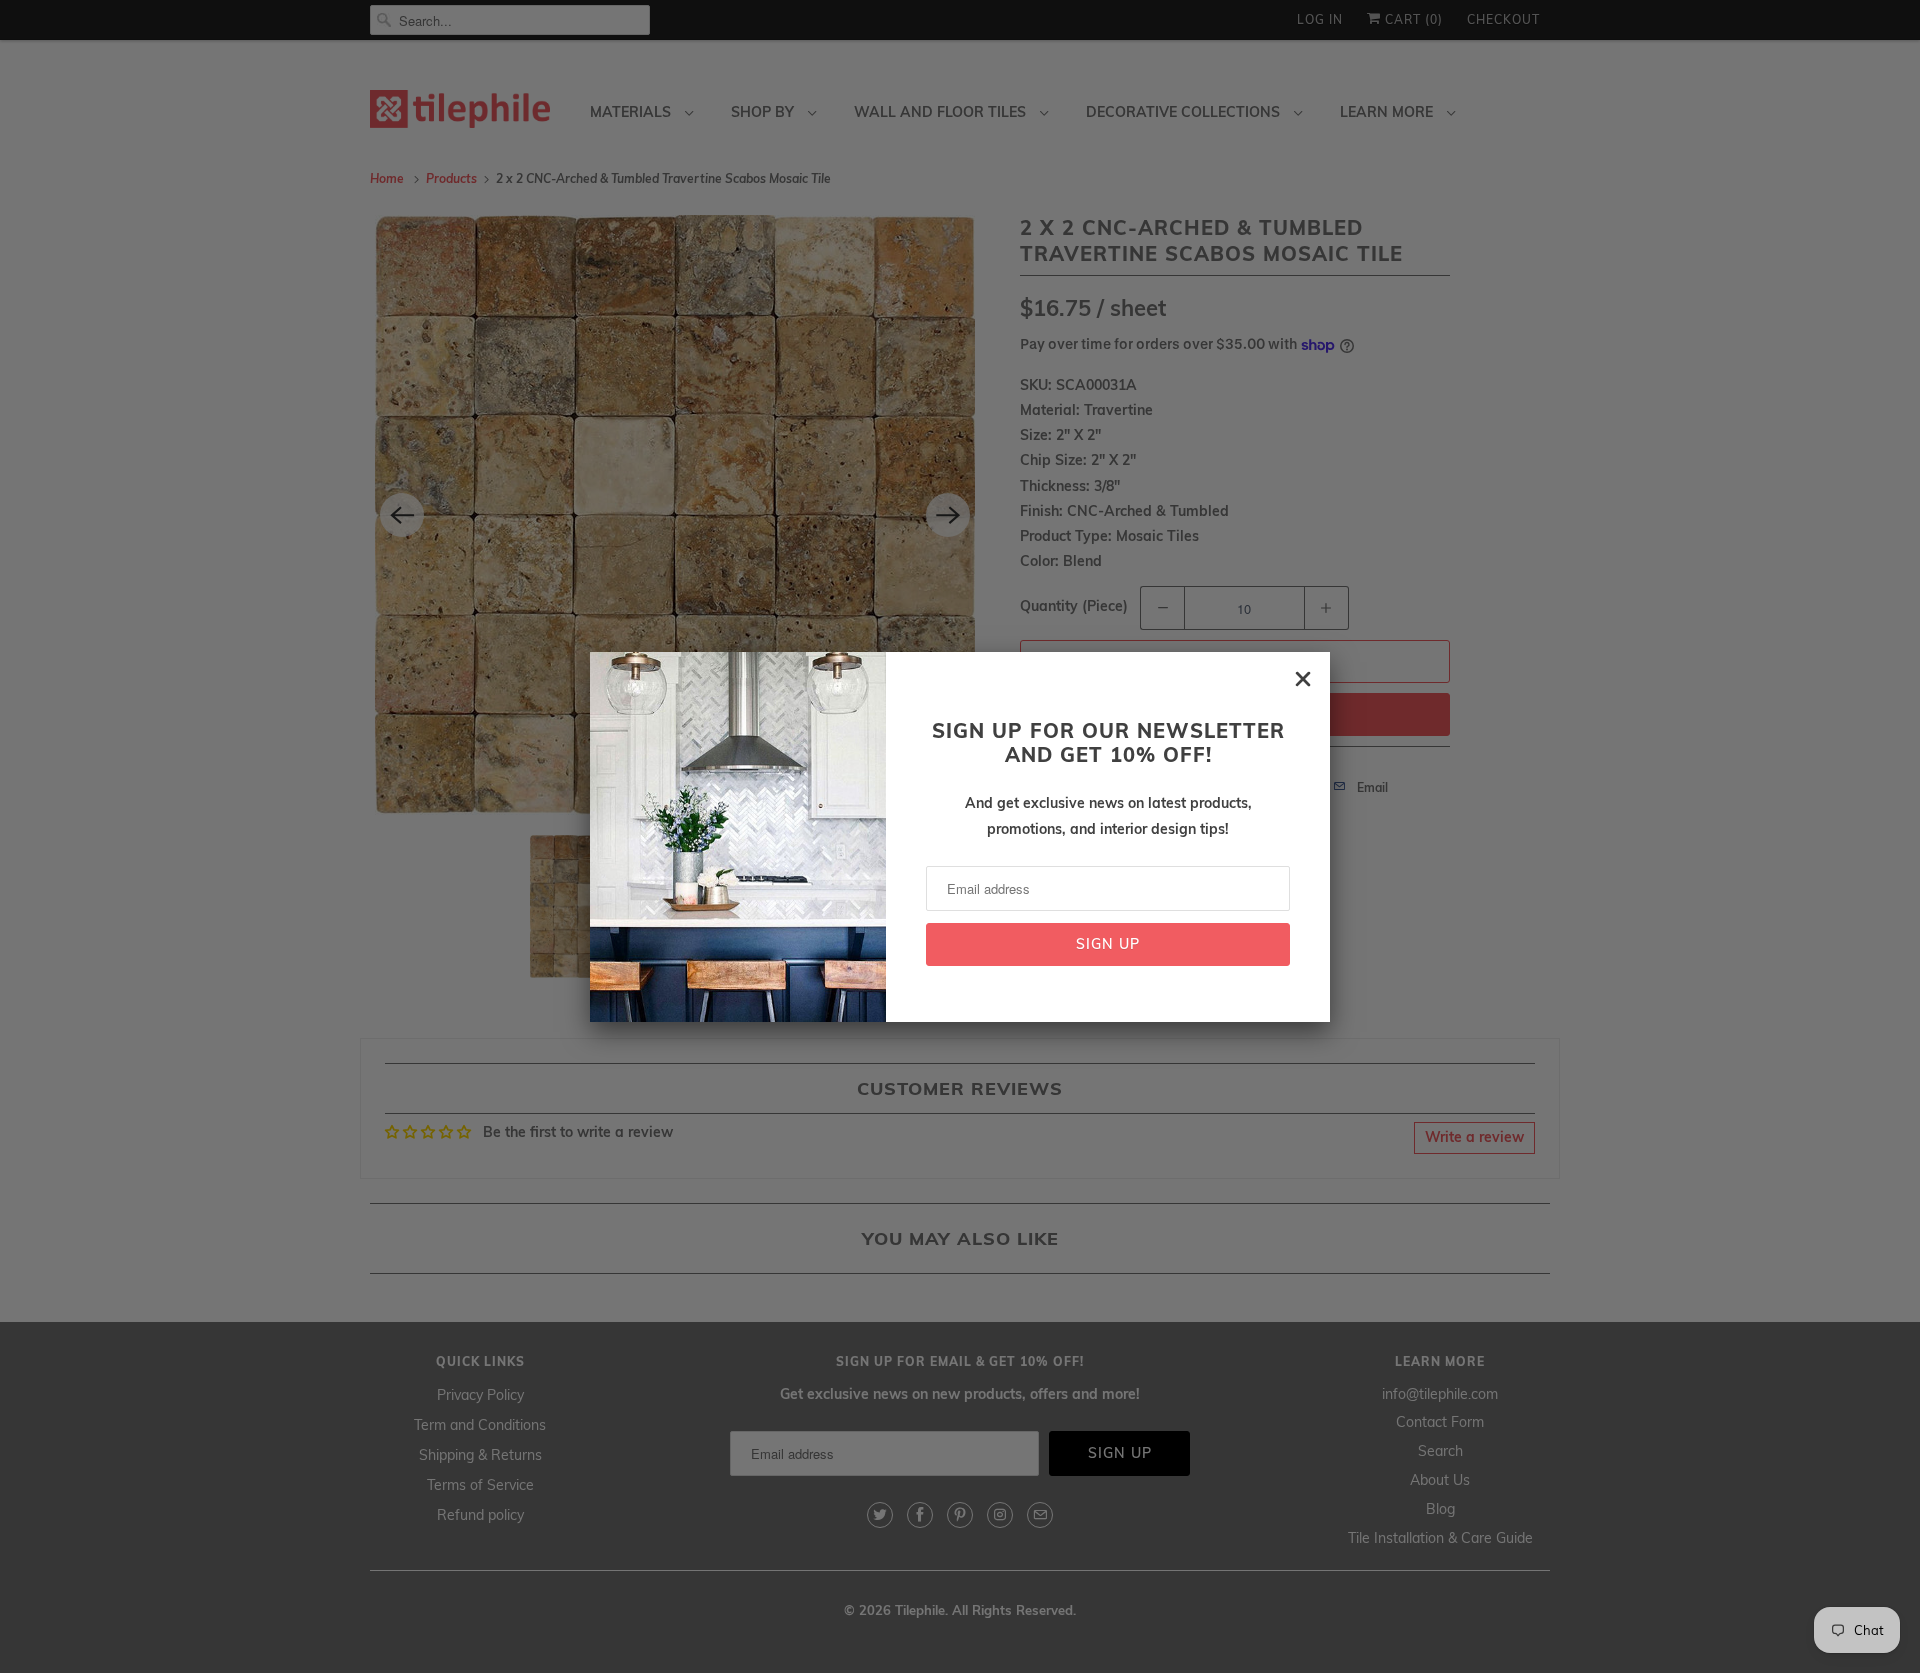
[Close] (1303, 679)
